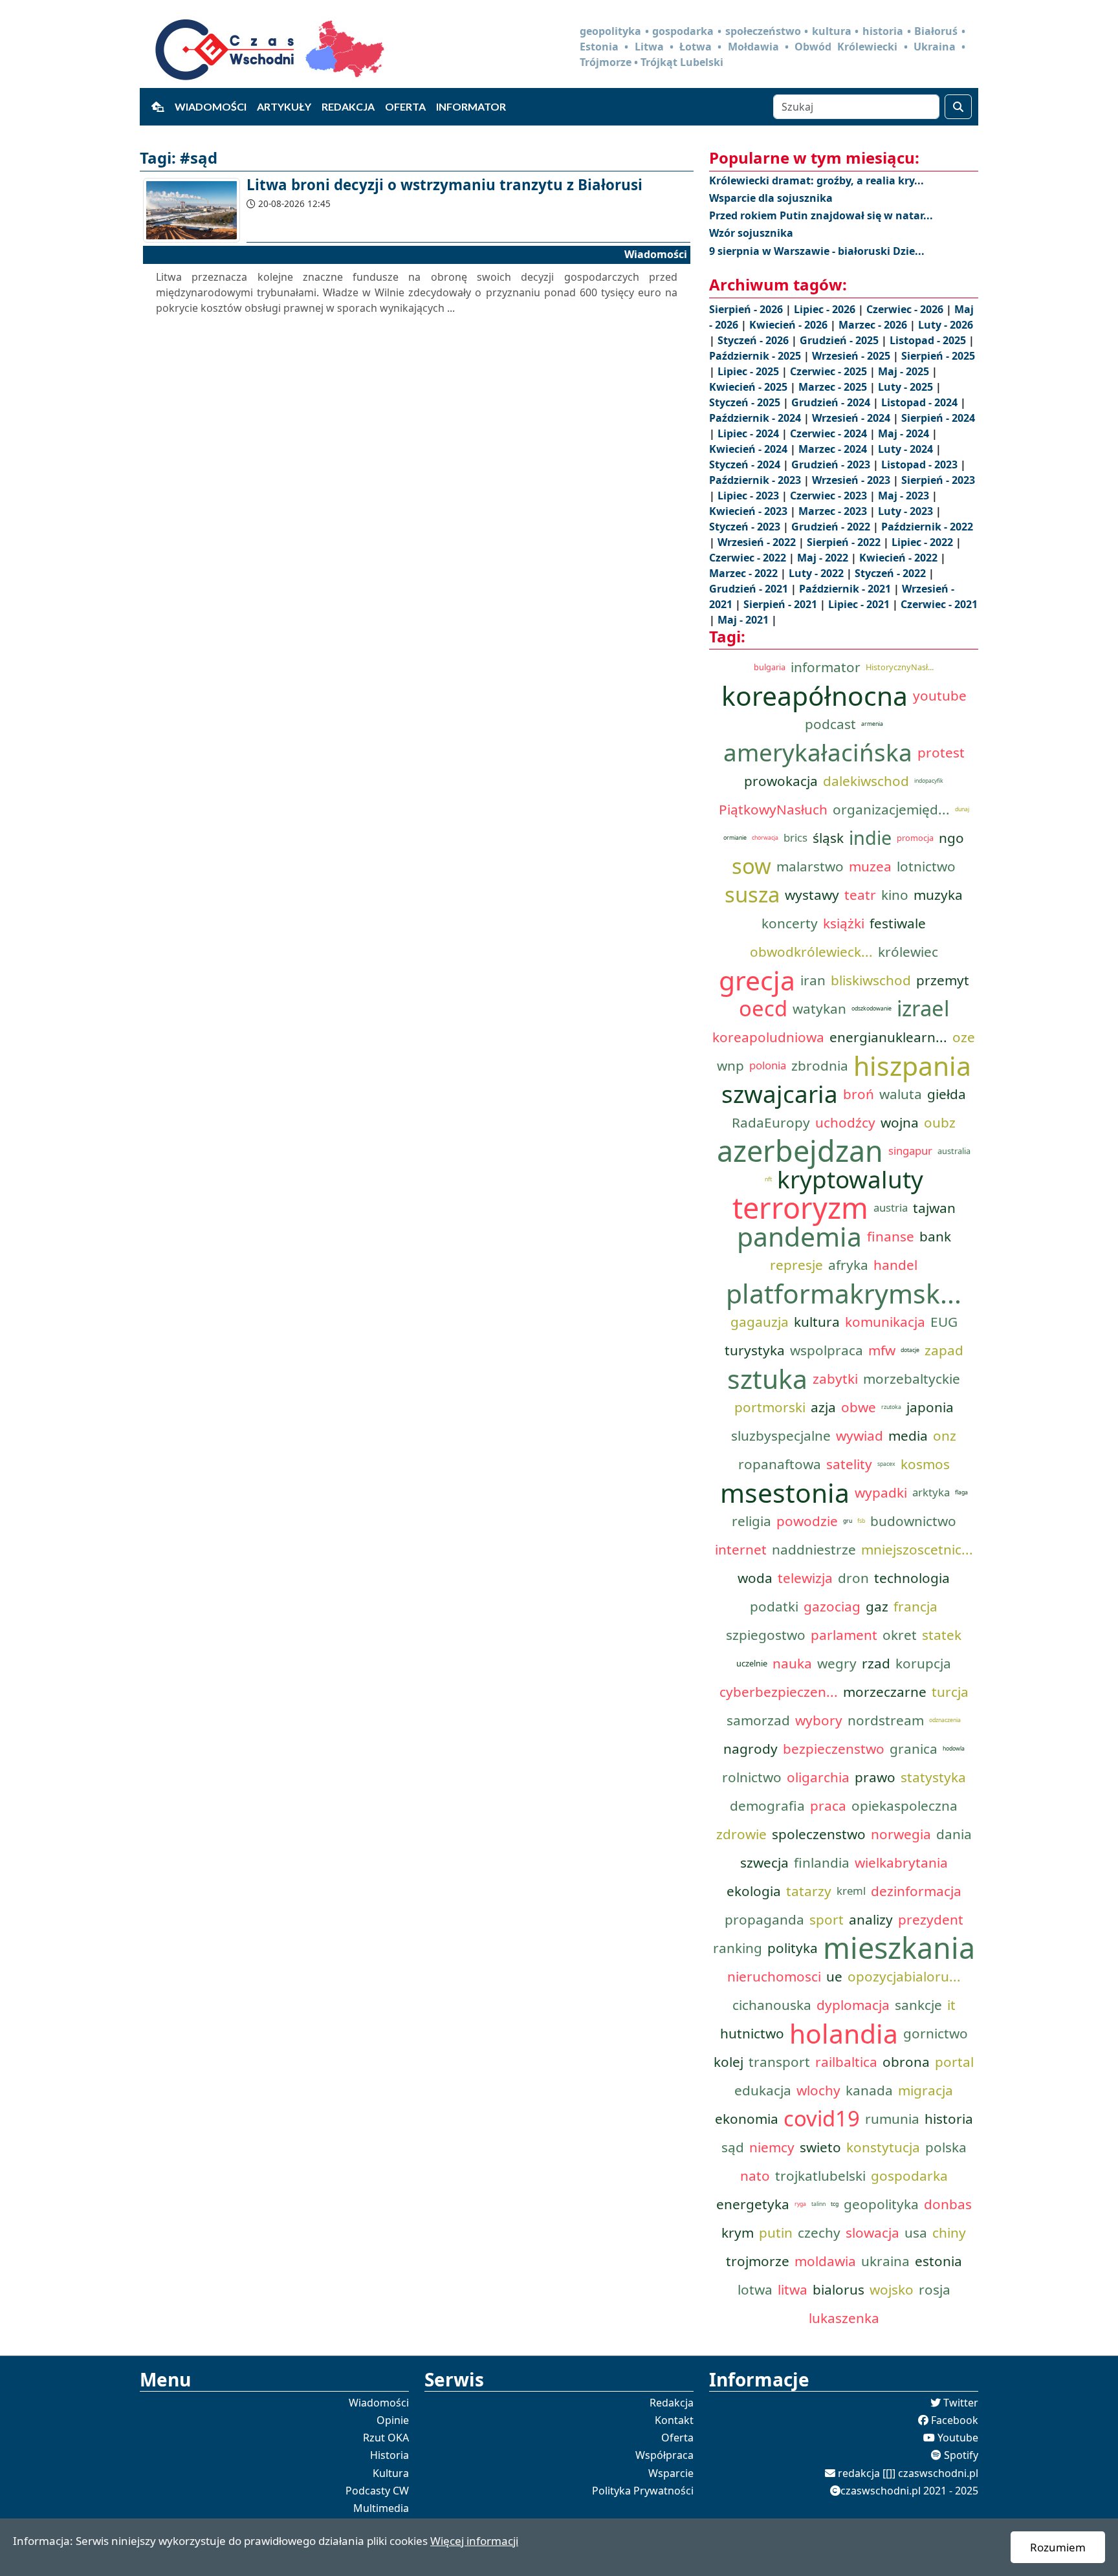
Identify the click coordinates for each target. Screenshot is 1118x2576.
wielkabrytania (901, 1862)
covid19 (822, 2119)
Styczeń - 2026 (754, 340)
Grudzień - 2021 (750, 589)
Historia (389, 2455)
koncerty (790, 923)
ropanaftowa (780, 1464)
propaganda (764, 1919)
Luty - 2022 (817, 573)
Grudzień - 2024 (832, 402)
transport (779, 2062)
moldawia (825, 2261)
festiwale (898, 923)
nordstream (886, 1720)
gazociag (832, 1606)
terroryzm (800, 1208)
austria (891, 1207)
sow (751, 866)
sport (827, 1919)
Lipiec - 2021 (860, 604)
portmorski (770, 1407)
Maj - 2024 (905, 433)
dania (954, 1834)
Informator (471, 106)
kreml (851, 1891)
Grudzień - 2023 (832, 464)
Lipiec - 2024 (750, 433)
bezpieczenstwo (834, 1749)
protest (941, 752)
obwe (859, 1407)
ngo (951, 838)
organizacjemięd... (891, 809)
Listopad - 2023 (921, 464)
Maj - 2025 (905, 371)
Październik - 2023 (756, 480)
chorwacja (765, 838)
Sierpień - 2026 (747, 309)
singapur (910, 1151)
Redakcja (348, 106)
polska (946, 2147)
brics (795, 837)
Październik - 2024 (756, 418)
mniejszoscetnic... (917, 1549)
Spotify (961, 2455)
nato (755, 2176)
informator (826, 667)
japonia (930, 1407)
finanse (891, 1236)
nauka (792, 1663)
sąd (733, 2147)
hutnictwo (752, 2033)
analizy (871, 1919)
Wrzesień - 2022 (758, 542)
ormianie (735, 838)
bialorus (838, 2289)
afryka (848, 1265)
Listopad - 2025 (929, 340)
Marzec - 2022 (745, 573)
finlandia (822, 1862)
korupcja (923, 1663)
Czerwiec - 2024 (830, 433)
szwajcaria (780, 1094)
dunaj (962, 809)
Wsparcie (671, 2473)
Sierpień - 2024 (938, 418)
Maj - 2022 (824, 558)
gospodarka (909, 2176)
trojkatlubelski (820, 2176)
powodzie (807, 1521)
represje (796, 1265)
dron (853, 1578)
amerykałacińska (818, 752)
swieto (820, 2147)
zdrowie (741, 1834)
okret (900, 1635)
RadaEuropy (771, 1122)
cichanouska (772, 2005)
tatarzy (809, 1891)
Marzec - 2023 (834, 511)
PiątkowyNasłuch (773, 809)
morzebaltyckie (912, 1379)
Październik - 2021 (846, 589)
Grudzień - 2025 (840, 340)
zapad (944, 1350)
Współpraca (664, 2455)
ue (834, 1976)
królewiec (908, 952)
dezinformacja (916, 1891)
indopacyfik (929, 781)
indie (870, 837)
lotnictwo (926, 866)
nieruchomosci (774, 1976)
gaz (877, 1606)
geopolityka (881, 2204)
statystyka (933, 1777)
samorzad (758, 1720)
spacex (886, 1464)
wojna (900, 1122)
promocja (915, 838)
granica (914, 1749)
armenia (872, 724)
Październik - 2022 (927, 527)
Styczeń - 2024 (746, 464)
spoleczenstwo (819, 1834)
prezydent (931, 1919)
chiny (949, 2232)
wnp (730, 1065)
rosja (935, 2289)
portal (954, 2062)
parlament (844, 1635)
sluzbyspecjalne (781, 1435)
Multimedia (381, 2508)
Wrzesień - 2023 (852, 480)
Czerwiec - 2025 (830, 371)
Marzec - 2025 (834, 387)
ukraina (885, 2261)
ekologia (754, 1891)
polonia (768, 1065)
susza (752, 895)
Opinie (393, 2420)
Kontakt (674, 2420)
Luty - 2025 (907, 387)
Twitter (961, 2403)
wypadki (881, 1492)
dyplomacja (853, 2005)
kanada (869, 2090)
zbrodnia (820, 1065)
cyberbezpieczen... (779, 1692)
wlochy (818, 2090)
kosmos (925, 1464)
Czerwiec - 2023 (830, 496)
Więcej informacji (474, 2541)
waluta (901, 1094)
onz (945, 1435)
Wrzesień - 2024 (852, 418)
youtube (940, 695)
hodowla (954, 1749)
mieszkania (899, 1948)
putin (776, 2232)
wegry (837, 1663)
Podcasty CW (377, 2491)
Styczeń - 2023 (746, 527)
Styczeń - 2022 (892, 573)
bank (935, 1236)
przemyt (943, 980)
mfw (882, 1350)
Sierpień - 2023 (938, 480)
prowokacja (781, 781)
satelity (849, 1464)
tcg (835, 2204)
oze (964, 1037)
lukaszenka (844, 2318)
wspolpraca (827, 1350)
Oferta (405, 106)
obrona (906, 2062)
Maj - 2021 (744, 620)
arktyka (931, 1492)
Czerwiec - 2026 (906, 309)
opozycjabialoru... (904, 1976)
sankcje (918, 2005)
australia (954, 1151)
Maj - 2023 (905, 496)
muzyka (938, 895)
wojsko (892, 2289)
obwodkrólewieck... (811, 952)
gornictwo (936, 2033)
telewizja (805, 1578)
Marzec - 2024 (834, 449)
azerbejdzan (800, 1151)
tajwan (934, 1208)
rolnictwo (752, 1777)
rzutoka (891, 1407)
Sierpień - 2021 (782, 604)
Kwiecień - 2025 (750, 387)
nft (768, 1179)
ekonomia (747, 2119)
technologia (912, 1578)
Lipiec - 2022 (924, 542)
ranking (738, 1948)
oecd (763, 1009)
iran (813, 980)
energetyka (753, 2204)
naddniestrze (814, 1549)
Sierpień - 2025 (938, 356)
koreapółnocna (815, 695)
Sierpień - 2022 (845, 542)
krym (738, 2232)
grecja (757, 980)
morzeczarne (885, 1692)
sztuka (767, 1379)
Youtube (958, 2438)
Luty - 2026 (946, 325)
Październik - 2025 (756, 356)
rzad (876, 1663)
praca (828, 1806)
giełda (947, 1094)
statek (942, 1635)
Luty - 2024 (907, 449)
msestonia (785, 1492)
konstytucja (883, 2147)
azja (823, 1407)
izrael (923, 1009)
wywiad (860, 1435)
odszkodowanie (871, 1009)
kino (895, 895)
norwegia (901, 1834)
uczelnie (752, 1663)
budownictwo (913, 1521)
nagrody (751, 1749)
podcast (830, 724)
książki (844, 923)
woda (755, 1578)
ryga (800, 2204)
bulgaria (770, 667)
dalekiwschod (866, 781)
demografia (767, 1806)
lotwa (755, 2289)
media (908, 1435)
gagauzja (760, 1322)
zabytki (835, 1379)
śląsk (828, 838)
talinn (818, 2204)
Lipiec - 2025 (750, 371)
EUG (944, 1322)
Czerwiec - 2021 (939, 604)
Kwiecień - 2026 (790, 325)
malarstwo (810, 866)
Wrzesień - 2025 (852, 356)
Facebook (955, 2420)
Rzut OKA (386, 2438)
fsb (861, 1521)
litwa (793, 2289)
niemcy (772, 2147)
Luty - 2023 (907, 511)
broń (859, 1094)
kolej (729, 2062)
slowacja (872, 2232)
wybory (819, 1720)
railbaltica (846, 2062)
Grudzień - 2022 (832, 527)
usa (916, 2232)
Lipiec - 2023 (750, 496)
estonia (938, 2261)
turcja (950, 1692)
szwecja (764, 1862)
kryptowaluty (850, 1179)
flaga (961, 1492)
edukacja (763, 2090)
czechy (819, 2232)
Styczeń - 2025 (746, 402)
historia (949, 2119)
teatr (860, 895)
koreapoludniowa (768, 1037)
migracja (926, 2090)
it (951, 2005)
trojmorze (758, 2261)
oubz (940, 1122)
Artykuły (284, 106)
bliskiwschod (871, 980)
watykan (819, 1009)
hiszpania (912, 1065)
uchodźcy (845, 1122)
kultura (817, 1322)
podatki (774, 1606)
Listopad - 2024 (921, 402)
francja (915, 1606)
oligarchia (818, 1777)
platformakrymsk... (844, 1293)
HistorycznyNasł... (900, 667)
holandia (844, 2033)
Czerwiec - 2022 (749, 558)
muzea (870, 866)
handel (895, 1265)
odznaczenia (945, 1720)
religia (751, 1521)
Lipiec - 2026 (826, 309)
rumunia (892, 2119)
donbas (948, 2204)
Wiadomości (211, 106)
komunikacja (885, 1322)
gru (848, 1521)
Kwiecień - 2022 (900, 558)
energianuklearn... (888, 1037)
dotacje (910, 1350)
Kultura (391, 2473)
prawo (875, 1777)
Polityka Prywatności (643, 2491)
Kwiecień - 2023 (750, 511)
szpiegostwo (766, 1635)
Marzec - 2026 (874, 325)
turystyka (755, 1350)
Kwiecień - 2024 (750, 449)
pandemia (799, 1236)
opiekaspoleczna (904, 1806)
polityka (793, 1948)
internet (741, 1549)
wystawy (812, 895)
